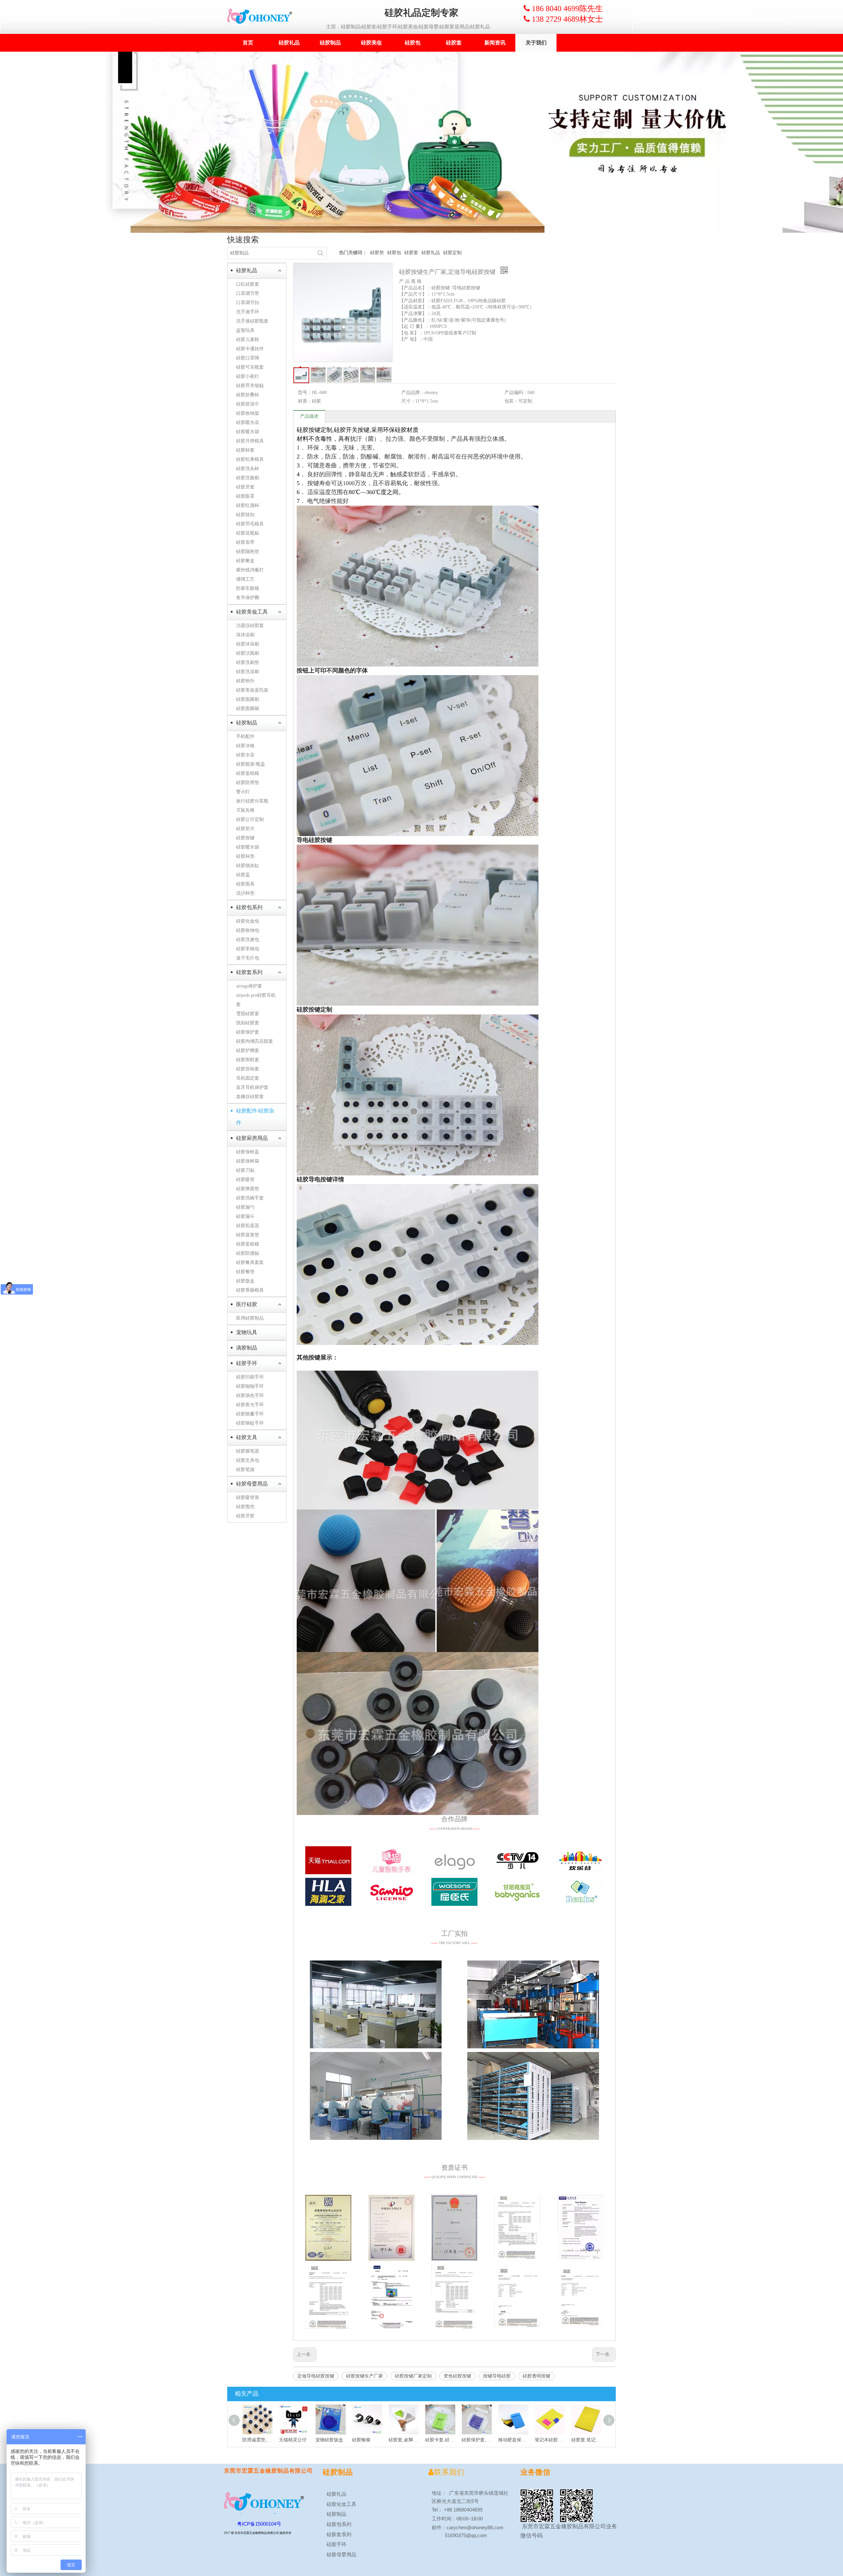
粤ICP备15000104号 (259, 2524)
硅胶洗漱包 (248, 940)
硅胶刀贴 (245, 1170)
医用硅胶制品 (250, 1318)
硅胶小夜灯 (248, 376)
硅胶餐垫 (245, 1272)
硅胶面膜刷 (248, 699)
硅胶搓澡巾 (248, 404)
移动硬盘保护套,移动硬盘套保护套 (474, 2440)
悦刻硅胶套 (248, 1023)
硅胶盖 (243, 875)
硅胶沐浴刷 (248, 644)
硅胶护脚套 (248, 1051)
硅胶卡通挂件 (250, 349)
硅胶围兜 (245, 1507)
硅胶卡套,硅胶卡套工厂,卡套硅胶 (401, 2440)
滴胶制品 (247, 1348)
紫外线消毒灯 (250, 570)
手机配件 (245, 736)
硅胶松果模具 (250, 459)
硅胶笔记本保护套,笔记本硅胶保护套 (584, 2440)
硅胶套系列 (249, 972)
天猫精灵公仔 (254, 2440)
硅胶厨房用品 (252, 1138)
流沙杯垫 (245, 893)
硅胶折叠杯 (248, 395)
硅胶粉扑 (245, 681)
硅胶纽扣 (245, 515)
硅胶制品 (330, 43)
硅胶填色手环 (250, 1395)
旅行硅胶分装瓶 (252, 801)
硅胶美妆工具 (252, 612)
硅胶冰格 (245, 746)
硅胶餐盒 (245, 561)
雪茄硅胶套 (248, 1014)
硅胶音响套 (248, 1069)
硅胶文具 (247, 1437)
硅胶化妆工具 (341, 2504)
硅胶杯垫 (245, 856)
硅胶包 (413, 43)
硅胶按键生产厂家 (365, 2376)
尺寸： (408, 401)
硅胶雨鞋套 (248, 1060)
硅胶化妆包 (248, 921)
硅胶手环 (247, 1363)
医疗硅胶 (247, 1304)
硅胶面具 (245, 884)
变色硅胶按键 (457, 2376)
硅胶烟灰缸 (248, 866)
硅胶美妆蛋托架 (252, 690)
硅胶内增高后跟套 (255, 1041)
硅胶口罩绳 (248, 358)
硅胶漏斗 (245, 1216)
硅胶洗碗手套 (250, 1198)
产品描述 (309, 416)
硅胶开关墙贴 (250, 386)
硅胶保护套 (248, 1032)
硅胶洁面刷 (248, 653)
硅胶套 (454, 43)
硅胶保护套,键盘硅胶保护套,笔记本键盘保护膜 (437, 2440)
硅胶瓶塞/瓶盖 (251, 764)
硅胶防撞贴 (248, 1253)
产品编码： (516, 393)
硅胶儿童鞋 (248, 340)
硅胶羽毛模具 (250, 524)
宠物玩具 (247, 1332)
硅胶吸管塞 (248, 1498)
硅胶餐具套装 (250, 1262)
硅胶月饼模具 (250, 441)
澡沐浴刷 (245, 635)
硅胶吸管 (245, 1180)
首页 (248, 43)
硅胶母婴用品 (252, 1484)
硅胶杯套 (245, 450)
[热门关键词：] (320, 253)
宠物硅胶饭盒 (290, 2440)
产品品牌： (413, 393)
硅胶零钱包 (248, 949)
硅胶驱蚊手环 (250, 1423)
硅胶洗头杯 (248, 469)
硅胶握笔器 (248, 1451)
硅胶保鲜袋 (248, 1161)
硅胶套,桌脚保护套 (364, 2440)
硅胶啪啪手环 (250, 1386)
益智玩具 (245, 330)
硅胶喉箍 (322, 2440)
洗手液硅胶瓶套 (252, 321)
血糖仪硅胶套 (250, 1097)
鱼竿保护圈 (248, 598)
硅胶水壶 (245, 755)
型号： (305, 393)
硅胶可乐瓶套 (250, 367)
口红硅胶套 (248, 284)
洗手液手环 (248, 312)
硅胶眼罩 (245, 496)
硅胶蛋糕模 (248, 773)
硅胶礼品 (289, 43)
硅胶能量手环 (250, 1414)
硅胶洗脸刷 (248, 478)
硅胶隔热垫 (248, 552)
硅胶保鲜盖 (248, 1152)
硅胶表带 (245, 542)
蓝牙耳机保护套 (252, 1087)
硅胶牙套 (245, 487)
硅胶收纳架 (248, 413)
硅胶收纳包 (248, 930)
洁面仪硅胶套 (250, 626)
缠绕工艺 (245, 579)
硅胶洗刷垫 (248, 662)
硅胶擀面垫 (248, 1189)
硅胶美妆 (371, 43)
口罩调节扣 (248, 303)
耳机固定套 (248, 1078)
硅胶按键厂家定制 (413, 2376)
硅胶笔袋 (245, 1470)
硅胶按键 (245, 838)
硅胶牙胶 (245, 1516)
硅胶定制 (452, 253)
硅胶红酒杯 (248, 505)
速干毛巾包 (248, 958)
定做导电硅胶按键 (316, 2376)
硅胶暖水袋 (248, 432)
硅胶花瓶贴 (248, 533)
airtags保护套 (249, 986)
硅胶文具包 (248, 1460)
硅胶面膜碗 (248, 709)
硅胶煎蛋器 (248, 1226)
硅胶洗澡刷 (248, 672)
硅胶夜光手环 (250, 1405)
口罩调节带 (248, 293)
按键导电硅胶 (497, 2376)
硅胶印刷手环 (250, 1377)
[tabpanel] (421, 142)
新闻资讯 (495, 43)
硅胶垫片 (245, 829)
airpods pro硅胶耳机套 (256, 1000)
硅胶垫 (377, 253)
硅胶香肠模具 (250, 1290)
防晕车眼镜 (248, 588)
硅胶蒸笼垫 (248, 1235)
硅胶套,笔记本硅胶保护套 (547, 2440)
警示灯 (243, 792)
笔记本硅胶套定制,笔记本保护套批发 (511, 2440)
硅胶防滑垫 (248, 783)
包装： (511, 401)
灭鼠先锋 (245, 810)
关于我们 (536, 43)
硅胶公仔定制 (250, 819)
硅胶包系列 (249, 907)
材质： (305, 401)
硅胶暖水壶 (248, 422)
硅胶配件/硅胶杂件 (255, 1117)
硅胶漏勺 (245, 1207)
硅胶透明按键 (536, 2376)
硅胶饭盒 (245, 1281)
